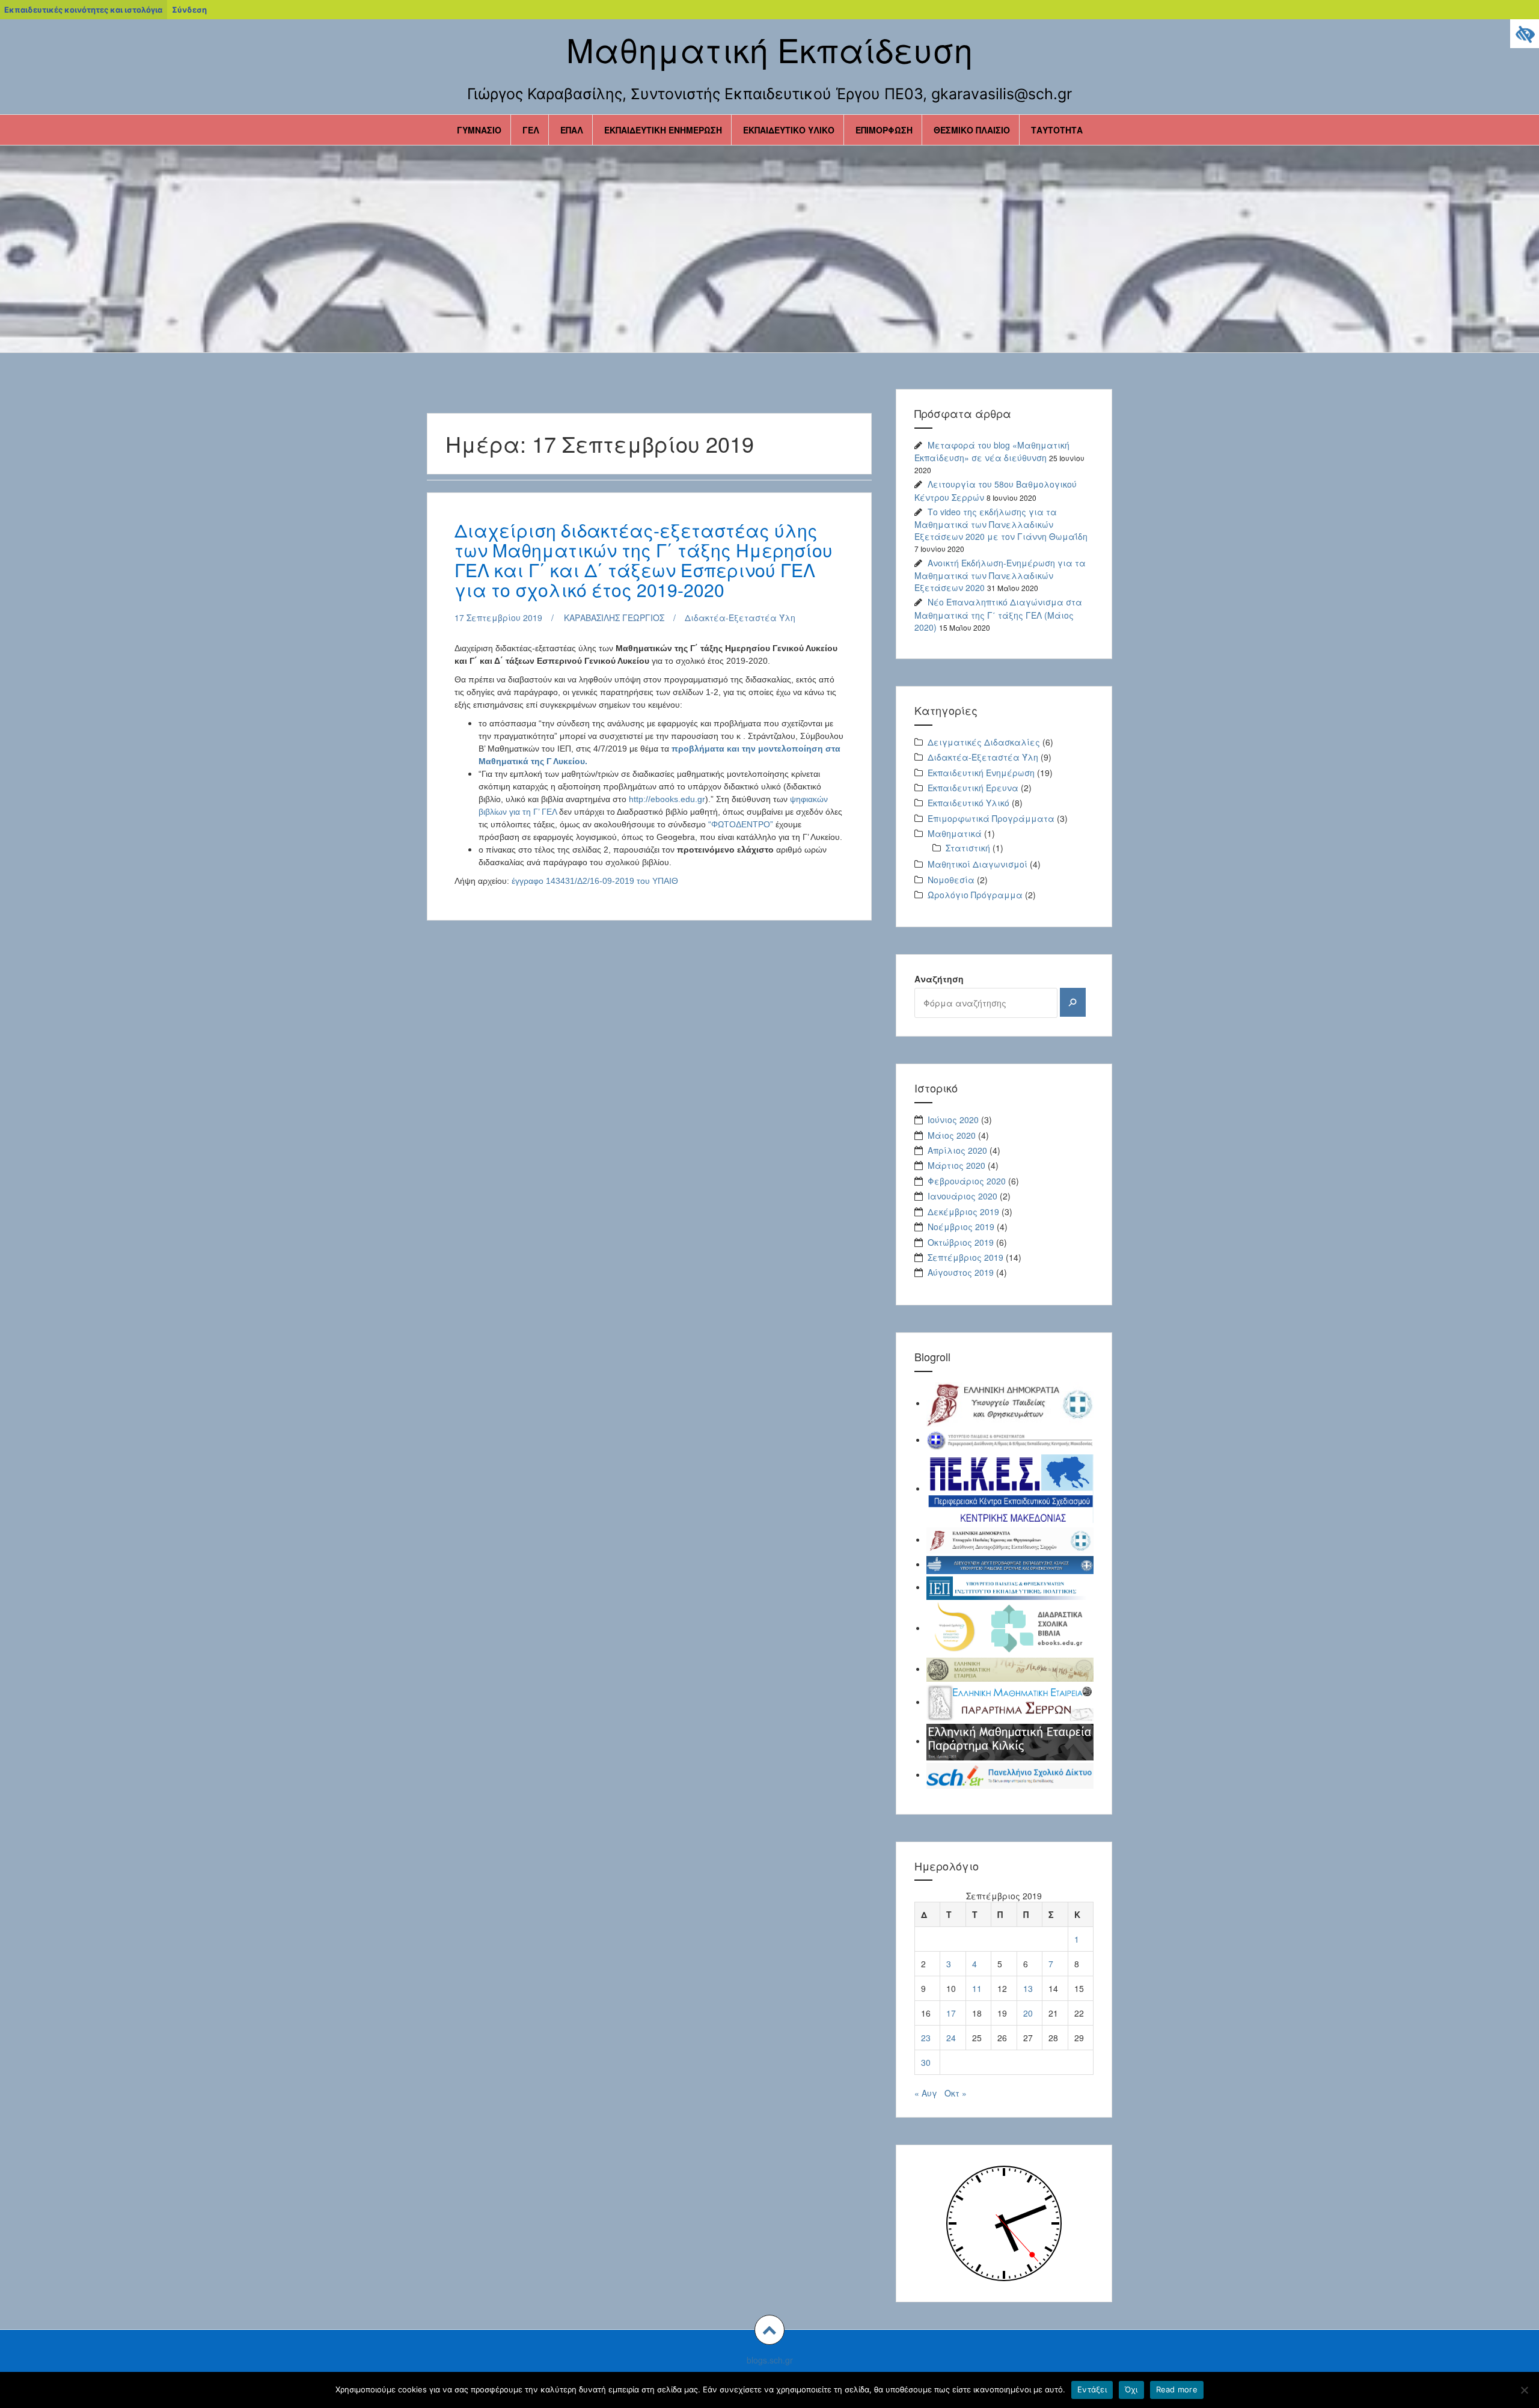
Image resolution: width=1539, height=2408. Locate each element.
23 (926, 2038)
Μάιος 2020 (952, 1135)
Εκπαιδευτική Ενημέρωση (663, 130)
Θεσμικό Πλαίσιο (972, 130)
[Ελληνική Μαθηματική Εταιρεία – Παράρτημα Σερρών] (1010, 1702)
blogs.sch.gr (770, 2360)
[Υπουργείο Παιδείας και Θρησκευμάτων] (1010, 1403)
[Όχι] (1524, 2390)
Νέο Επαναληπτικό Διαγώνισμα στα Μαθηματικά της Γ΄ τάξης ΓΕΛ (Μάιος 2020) (998, 614)
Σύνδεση (189, 10)
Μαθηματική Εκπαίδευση (769, 49)
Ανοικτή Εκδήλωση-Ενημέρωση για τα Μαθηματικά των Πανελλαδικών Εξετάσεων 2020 (1000, 575)
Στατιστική (968, 848)
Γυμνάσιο (479, 130)
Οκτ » (956, 2093)
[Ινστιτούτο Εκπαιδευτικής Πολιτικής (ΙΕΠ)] (1010, 1587)
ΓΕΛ (531, 130)
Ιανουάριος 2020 (962, 1196)
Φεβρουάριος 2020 (967, 1181)
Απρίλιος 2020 (957, 1150)
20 (1028, 2013)
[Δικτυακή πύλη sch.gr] (1010, 1774)
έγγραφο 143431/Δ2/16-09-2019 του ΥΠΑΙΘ (595, 881)
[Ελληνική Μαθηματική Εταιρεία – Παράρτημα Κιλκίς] (1010, 1741)
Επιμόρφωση (884, 130)
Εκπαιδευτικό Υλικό (789, 130)
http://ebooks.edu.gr (667, 799)
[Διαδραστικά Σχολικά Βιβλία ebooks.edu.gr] (1010, 1628)
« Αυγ (926, 2093)
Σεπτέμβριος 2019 (965, 1257)
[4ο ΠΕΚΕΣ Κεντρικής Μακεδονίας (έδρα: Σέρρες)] (1010, 1488)
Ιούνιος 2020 (953, 1120)
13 (1028, 1988)
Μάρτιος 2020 (956, 1165)
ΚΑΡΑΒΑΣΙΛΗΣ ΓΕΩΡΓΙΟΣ (614, 617)
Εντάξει (1092, 2389)
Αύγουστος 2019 (961, 1272)
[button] (769, 2330)
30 (926, 2062)
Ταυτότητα (1057, 130)
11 (977, 1988)
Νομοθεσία (951, 880)
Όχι (1131, 2389)
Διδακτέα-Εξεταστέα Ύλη (740, 617)
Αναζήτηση (939, 979)
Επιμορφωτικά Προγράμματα (991, 818)
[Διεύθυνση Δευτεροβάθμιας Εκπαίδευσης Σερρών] (1010, 1539)
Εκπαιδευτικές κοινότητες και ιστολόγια (83, 10)
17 (951, 2013)
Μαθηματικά (955, 833)
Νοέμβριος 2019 (961, 1227)
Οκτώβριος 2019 (961, 1242)
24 (951, 2038)
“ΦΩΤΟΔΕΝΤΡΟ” (741, 824)
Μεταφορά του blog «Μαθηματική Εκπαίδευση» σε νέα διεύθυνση (992, 451)
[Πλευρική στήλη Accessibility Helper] (1525, 34)
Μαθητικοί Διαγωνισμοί (978, 864)
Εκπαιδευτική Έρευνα (973, 788)
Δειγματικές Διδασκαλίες (984, 742)
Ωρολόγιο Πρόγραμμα (975, 895)
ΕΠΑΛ (572, 130)
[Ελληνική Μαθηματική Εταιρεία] (1010, 1668)
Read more (1177, 2389)
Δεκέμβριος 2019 (963, 1212)
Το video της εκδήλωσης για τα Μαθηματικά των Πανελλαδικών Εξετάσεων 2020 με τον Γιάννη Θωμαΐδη (1001, 524)
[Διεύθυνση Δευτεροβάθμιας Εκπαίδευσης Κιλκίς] (1010, 1564)
